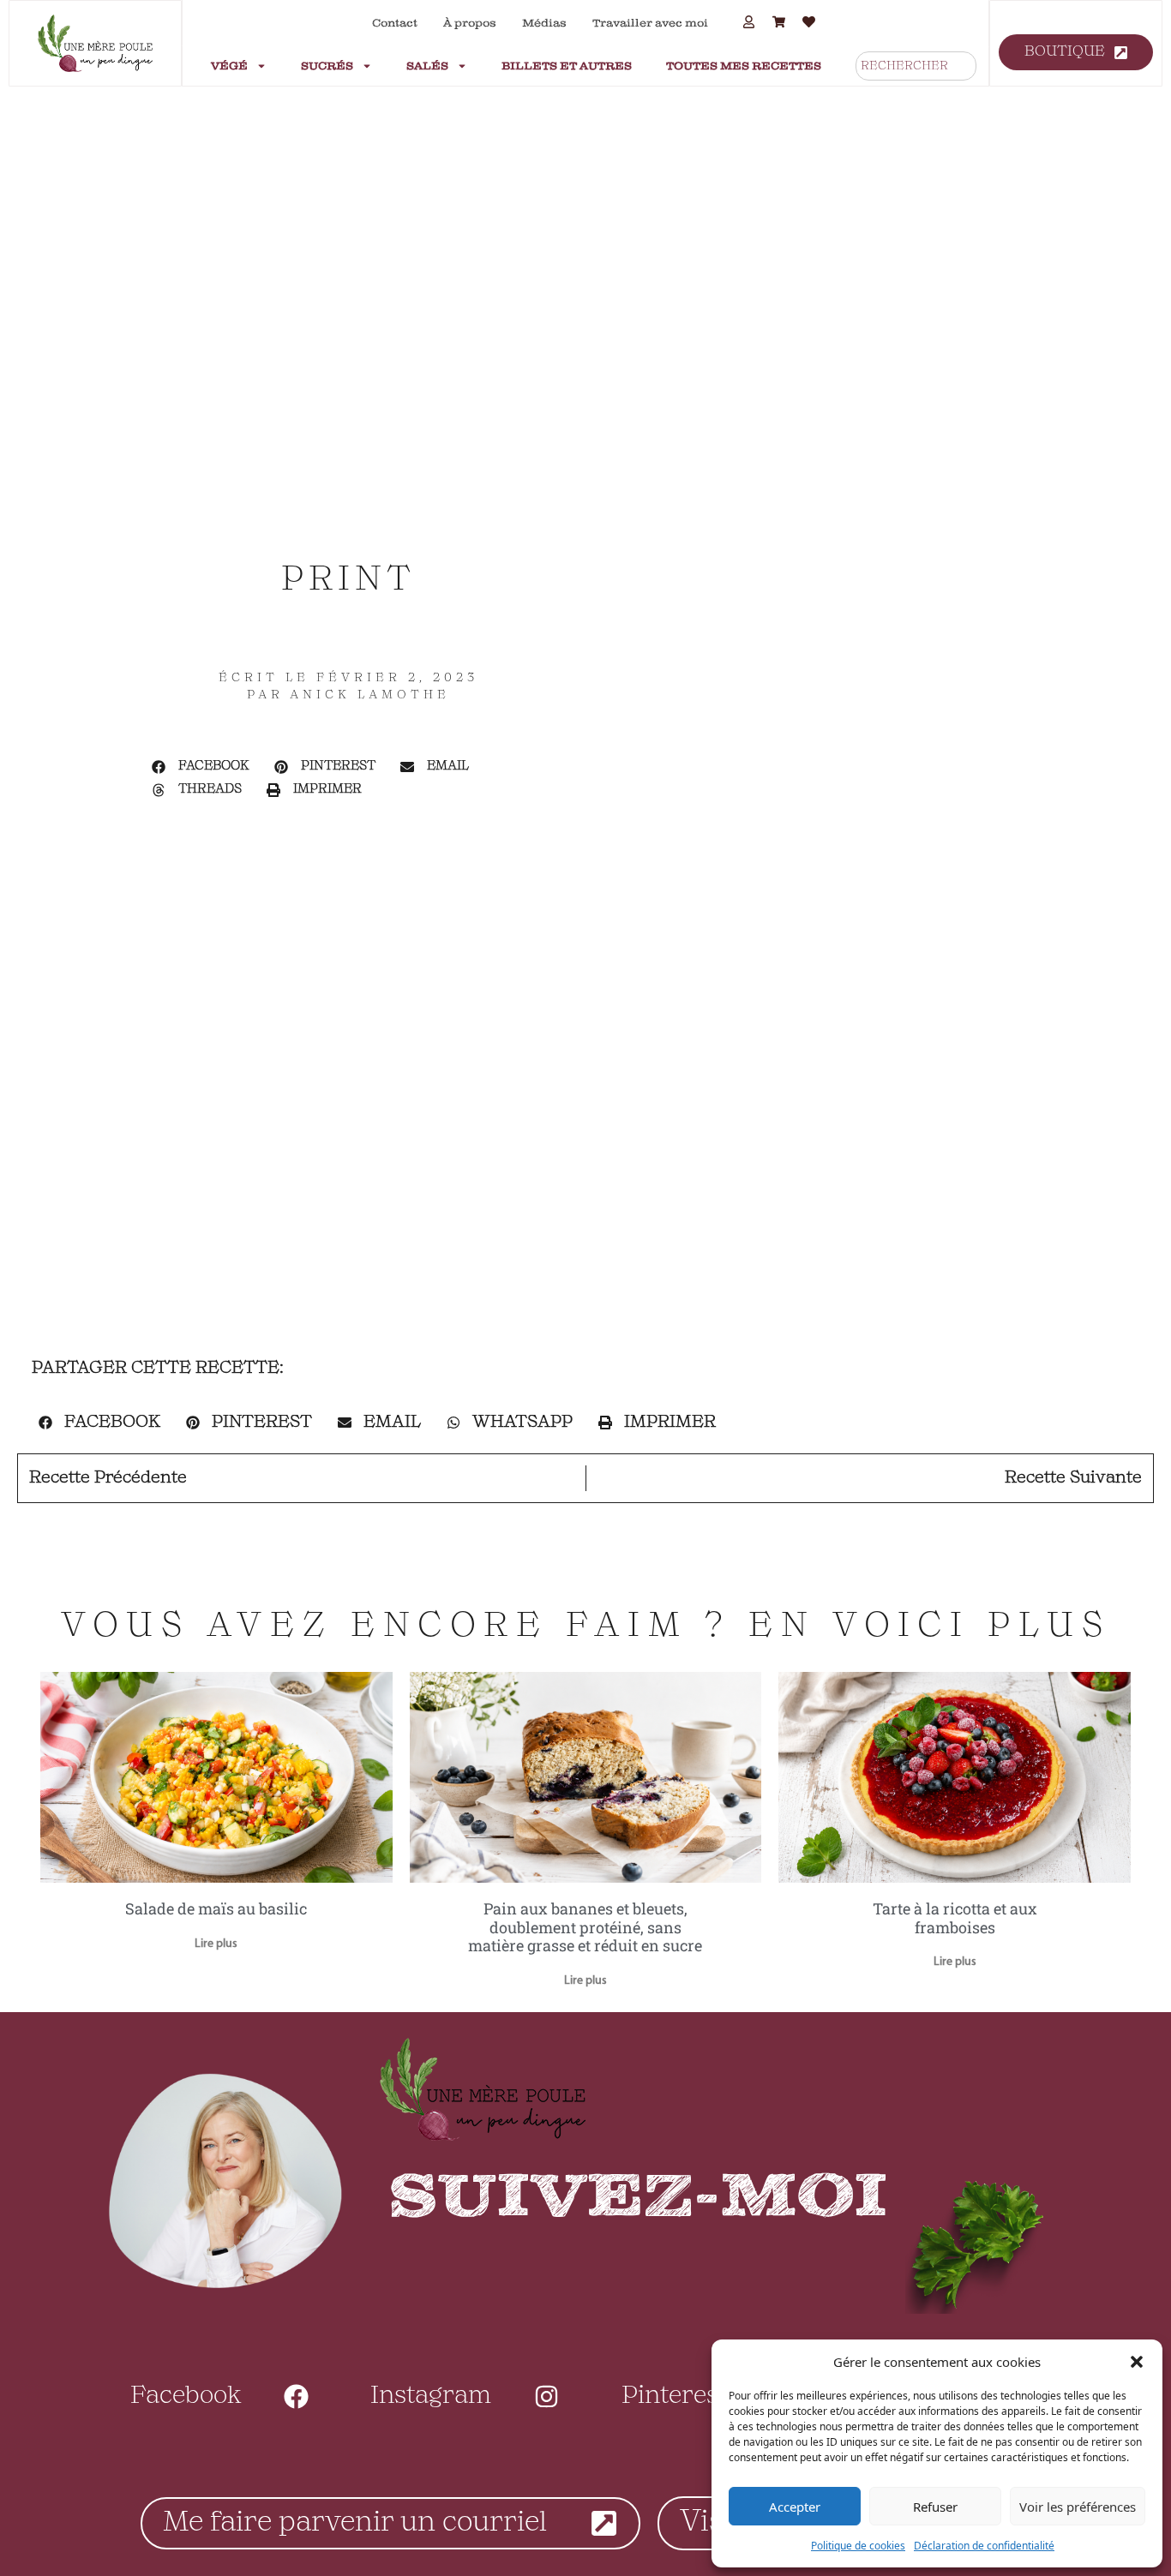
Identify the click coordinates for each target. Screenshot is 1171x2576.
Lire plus (216, 1944)
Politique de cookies (858, 2546)
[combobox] (916, 66)
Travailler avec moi (650, 23)
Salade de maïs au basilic (216, 1908)
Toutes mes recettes (744, 66)
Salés (427, 66)
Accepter (795, 2507)
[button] (1137, 2362)
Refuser (935, 2507)
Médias (544, 23)
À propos (470, 23)
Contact (395, 23)
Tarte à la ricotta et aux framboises (955, 1918)
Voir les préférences (1078, 2507)
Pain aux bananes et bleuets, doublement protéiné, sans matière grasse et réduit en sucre (585, 1927)
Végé (229, 66)
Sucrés (327, 66)
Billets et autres (567, 66)
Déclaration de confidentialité (984, 2546)
